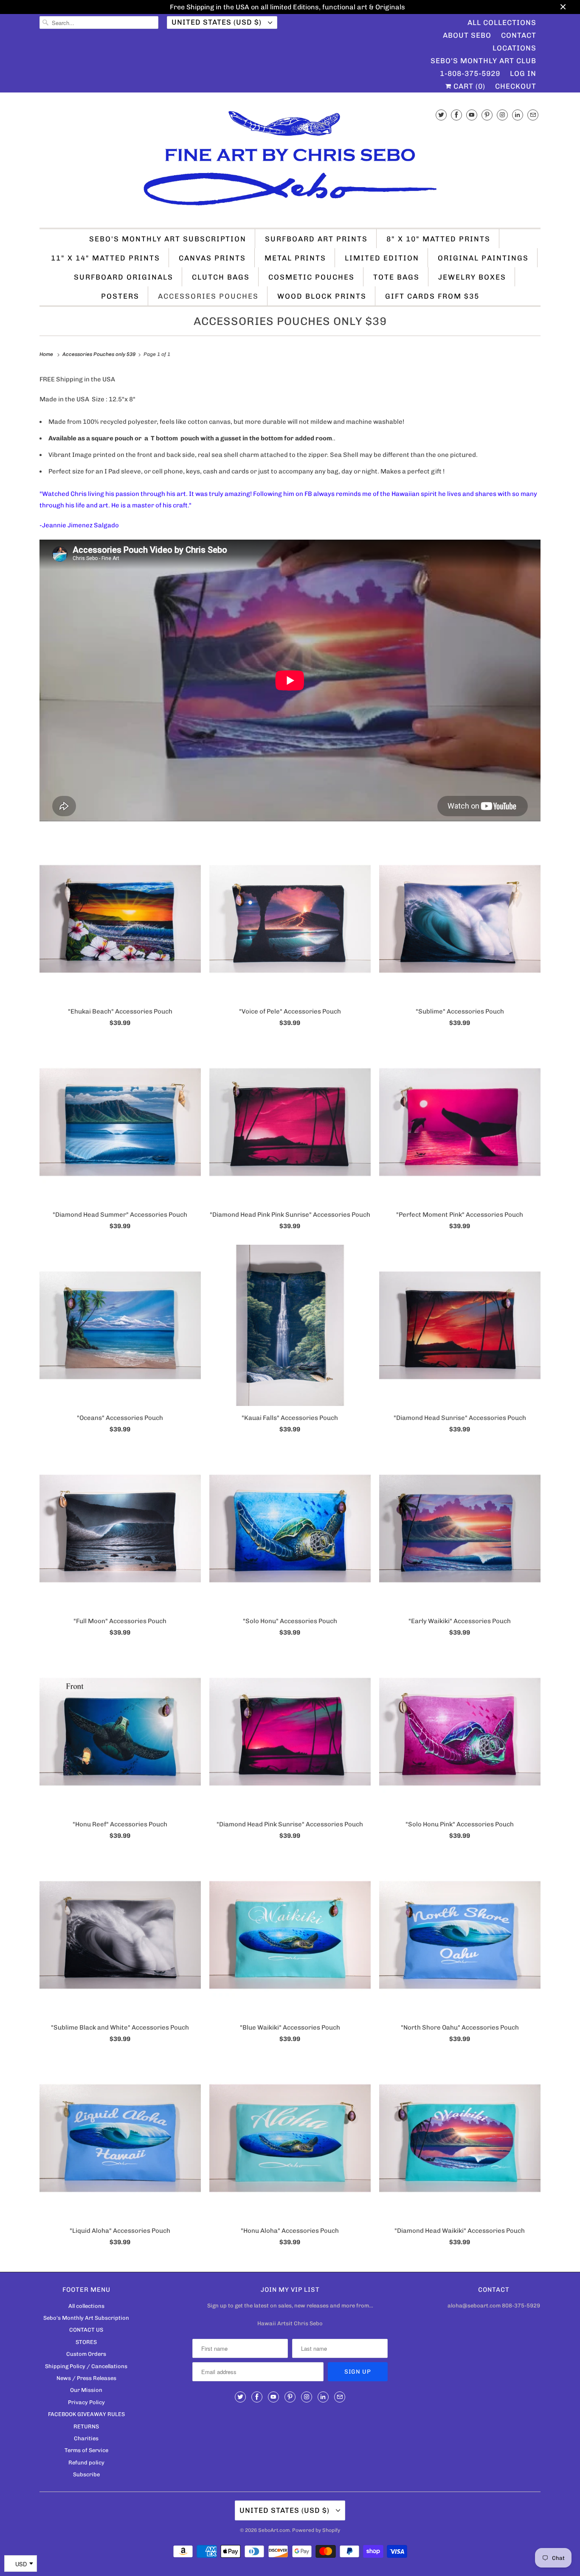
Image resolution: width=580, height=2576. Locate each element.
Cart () (468, 86)
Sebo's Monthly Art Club (483, 61)
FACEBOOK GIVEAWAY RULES (86, 2414)
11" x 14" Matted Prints (106, 258)
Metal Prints (295, 258)
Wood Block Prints (322, 296)
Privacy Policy (86, 2402)
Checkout (516, 86)
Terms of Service (86, 2450)
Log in (523, 73)
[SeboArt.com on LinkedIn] (518, 115)
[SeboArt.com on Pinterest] (487, 115)
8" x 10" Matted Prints (438, 239)
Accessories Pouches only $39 (290, 321)
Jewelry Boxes (472, 277)
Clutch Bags (221, 277)
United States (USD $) (218, 22)
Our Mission (86, 2390)
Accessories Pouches (208, 296)
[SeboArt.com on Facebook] (456, 115)
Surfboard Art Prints (316, 239)
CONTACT (519, 35)
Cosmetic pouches (311, 277)
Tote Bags (396, 277)
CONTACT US (86, 2330)
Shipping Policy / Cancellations (86, 2366)
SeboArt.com (274, 2530)
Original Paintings (483, 258)
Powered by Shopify (316, 2530)
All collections (86, 2306)
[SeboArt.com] (290, 162)
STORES (86, 2342)
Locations (514, 48)
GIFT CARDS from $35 (432, 296)
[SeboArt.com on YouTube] (472, 115)
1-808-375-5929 (470, 73)
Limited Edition (382, 258)
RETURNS (86, 2426)
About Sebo (467, 35)
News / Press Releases (86, 2378)
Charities (86, 2438)
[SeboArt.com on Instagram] (502, 115)
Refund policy (86, 2463)
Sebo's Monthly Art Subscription (168, 239)
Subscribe (86, 2474)
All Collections (502, 22)
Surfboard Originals (124, 277)
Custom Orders (86, 2354)
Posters (120, 296)
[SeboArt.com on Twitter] (441, 115)
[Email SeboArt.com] (533, 115)
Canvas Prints (212, 258)
